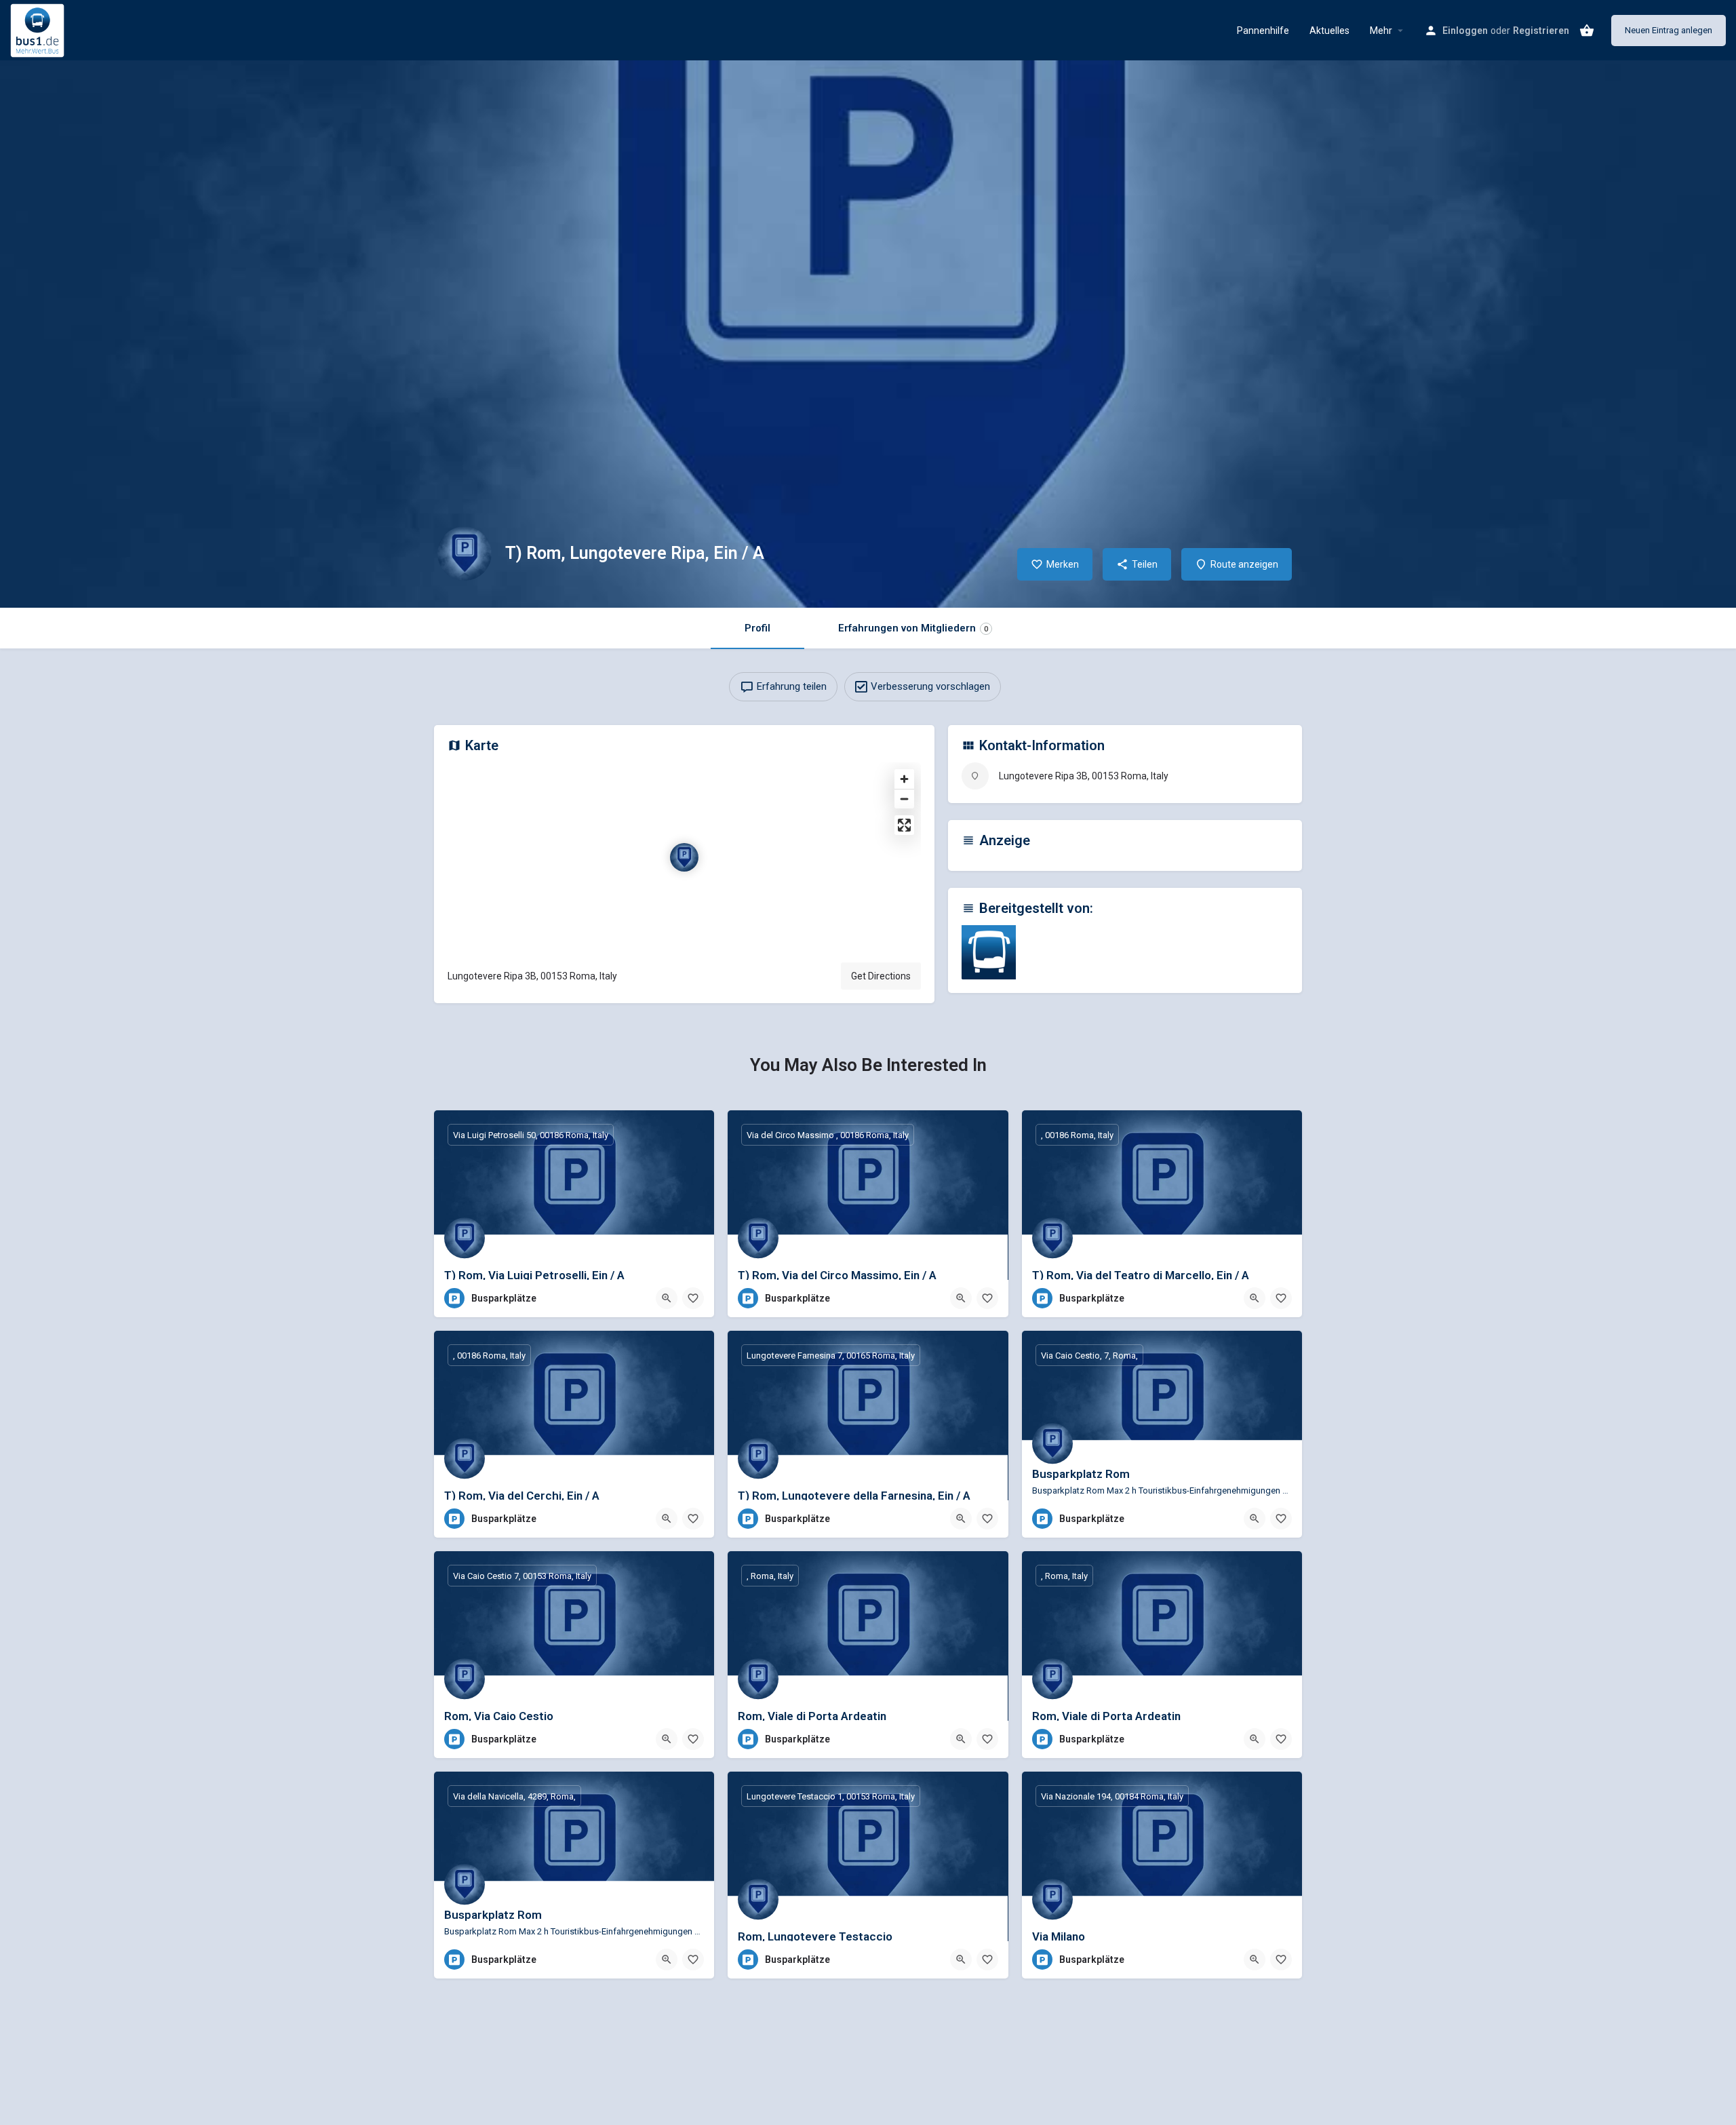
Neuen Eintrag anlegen (1669, 30)
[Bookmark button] (693, 1298)
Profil (757, 628)
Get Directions (881, 976)
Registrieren (1541, 31)
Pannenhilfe (1263, 31)
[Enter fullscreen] (904, 825)
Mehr (1381, 31)
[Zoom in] (904, 779)
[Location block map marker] (684, 857)
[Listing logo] (465, 553)
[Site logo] (39, 29)
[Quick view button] (667, 1298)
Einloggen (1465, 31)
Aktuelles (1329, 31)
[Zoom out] (904, 799)
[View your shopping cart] (1587, 31)
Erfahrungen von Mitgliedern (913, 628)
